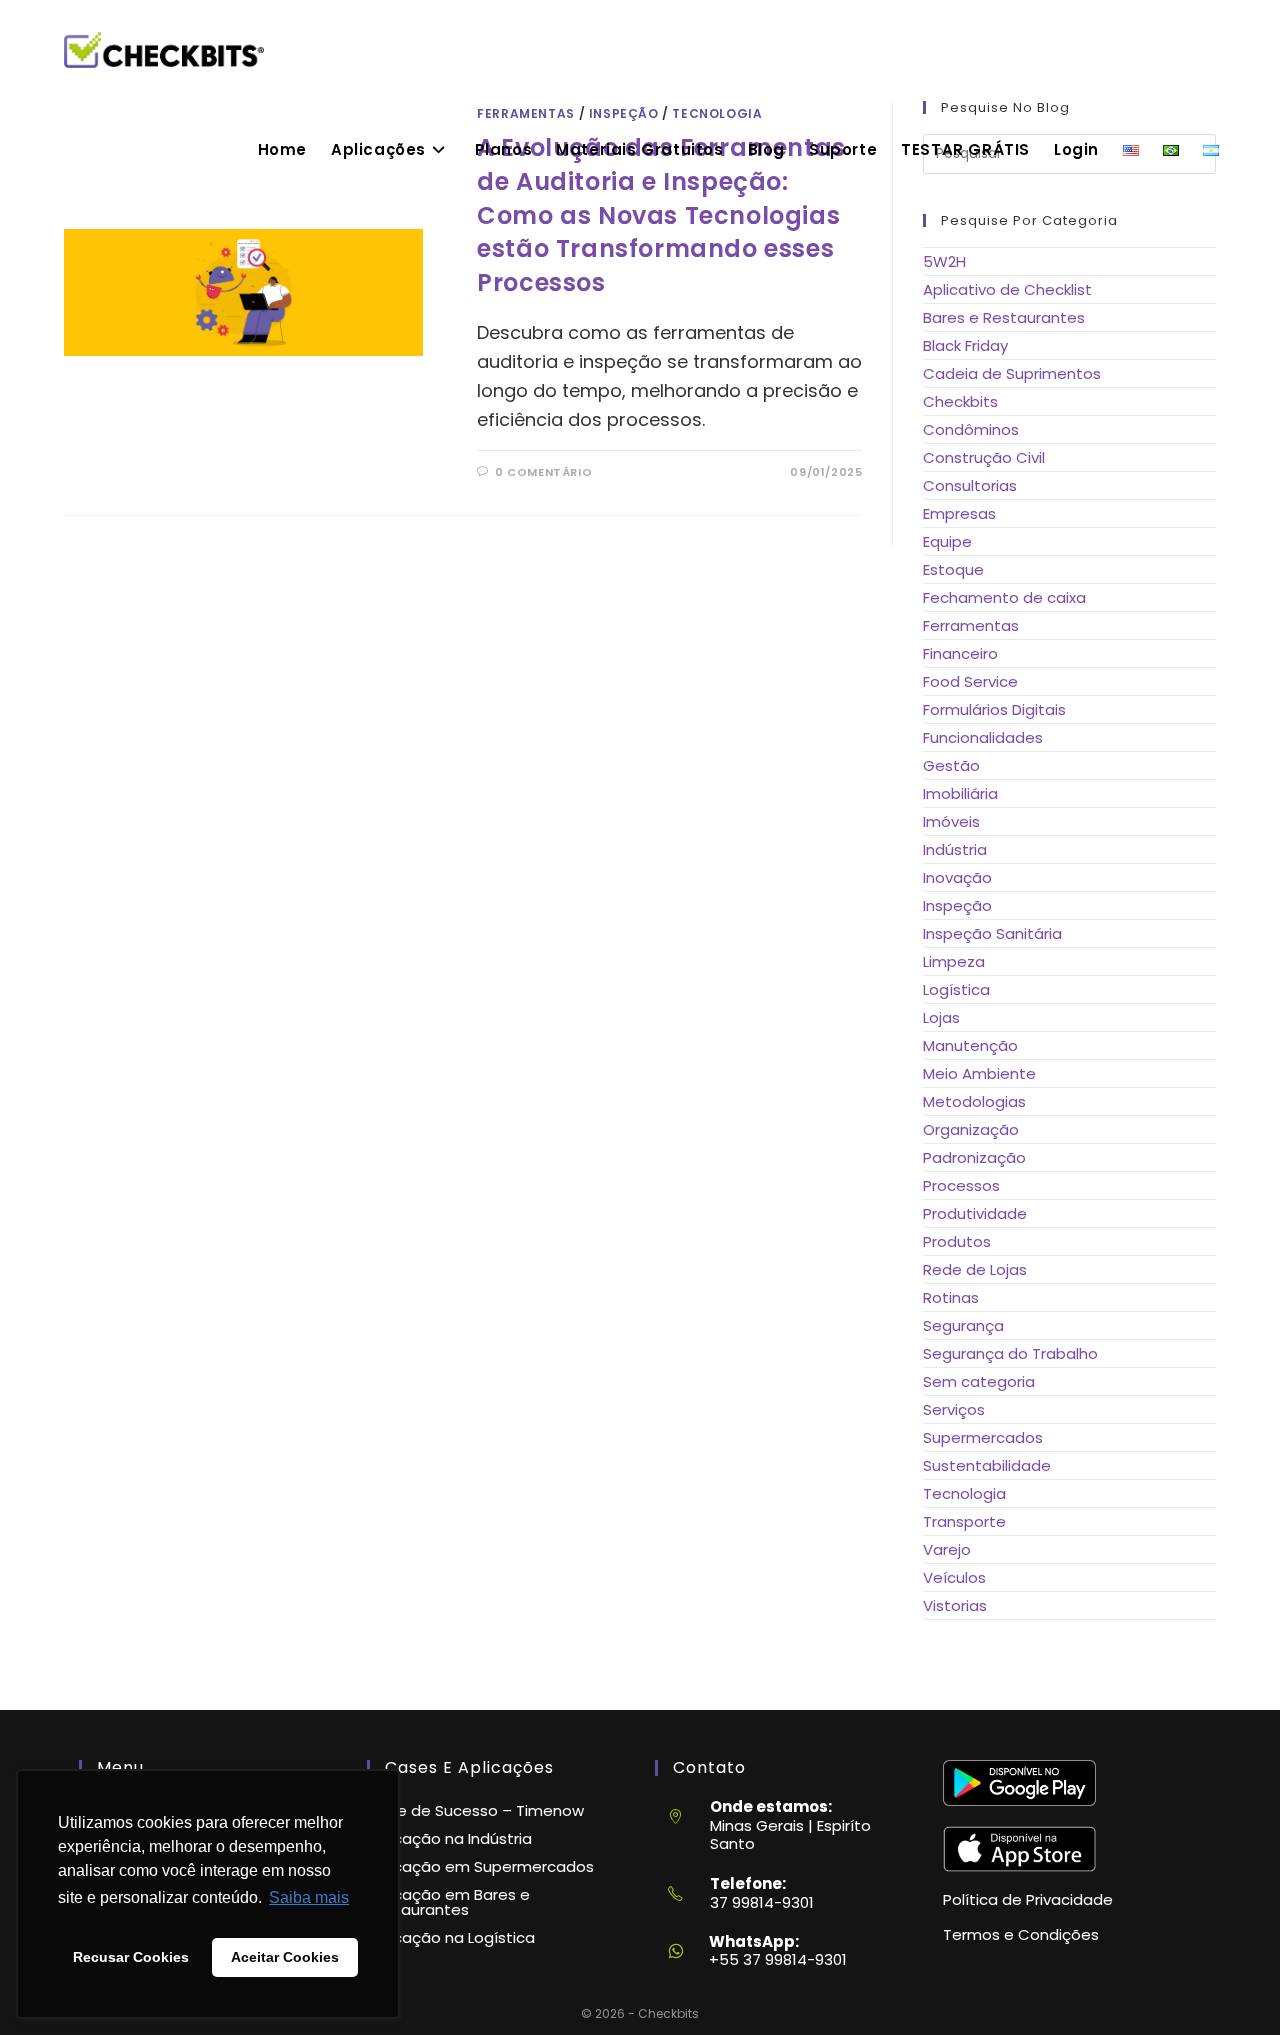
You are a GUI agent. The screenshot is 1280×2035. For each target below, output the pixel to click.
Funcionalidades (983, 737)
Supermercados (983, 1437)
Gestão (951, 765)
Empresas (959, 513)
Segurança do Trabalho (1010, 1353)
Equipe (947, 541)
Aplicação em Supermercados (480, 1866)
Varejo (947, 1549)
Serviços (954, 1409)
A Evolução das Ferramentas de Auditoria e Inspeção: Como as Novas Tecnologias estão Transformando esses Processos (661, 214)
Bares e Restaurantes (1004, 317)
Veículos (954, 1577)
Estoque (953, 569)
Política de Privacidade (1028, 1899)
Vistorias (955, 1605)
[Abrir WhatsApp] (1230, 1983)
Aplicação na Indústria (449, 1838)
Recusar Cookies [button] (131, 1957)
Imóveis (951, 821)
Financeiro (960, 653)
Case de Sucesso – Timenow (475, 1810)
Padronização (974, 1157)
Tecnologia (964, 1493)
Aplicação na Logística (451, 1937)
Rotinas (951, 1297)
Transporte (964, 1521)
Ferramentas (971, 625)
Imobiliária (960, 793)
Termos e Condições (1021, 1934)
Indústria (955, 849)
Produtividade (975, 1213)
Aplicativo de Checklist (1007, 289)
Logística (956, 989)
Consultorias (970, 485)
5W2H (944, 261)
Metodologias (974, 1101)
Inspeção (957, 905)
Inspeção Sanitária (992, 933)
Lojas (941, 1017)
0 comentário (543, 472)
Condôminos (971, 429)
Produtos (957, 1241)
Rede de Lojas (975, 1269)
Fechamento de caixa (1004, 597)
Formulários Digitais (994, 709)
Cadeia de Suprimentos (1012, 373)
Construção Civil (984, 457)
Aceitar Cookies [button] (285, 1957)
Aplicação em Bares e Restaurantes (448, 1902)
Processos (961, 1185)
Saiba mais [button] (309, 1897)
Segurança (963, 1325)
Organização (971, 1129)
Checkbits (960, 401)
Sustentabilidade (987, 1465)
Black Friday (965, 345)
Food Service (970, 681)
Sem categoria (979, 1381)
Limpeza (954, 961)
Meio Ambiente (979, 1073)
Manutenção (970, 1045)
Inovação (957, 877)
